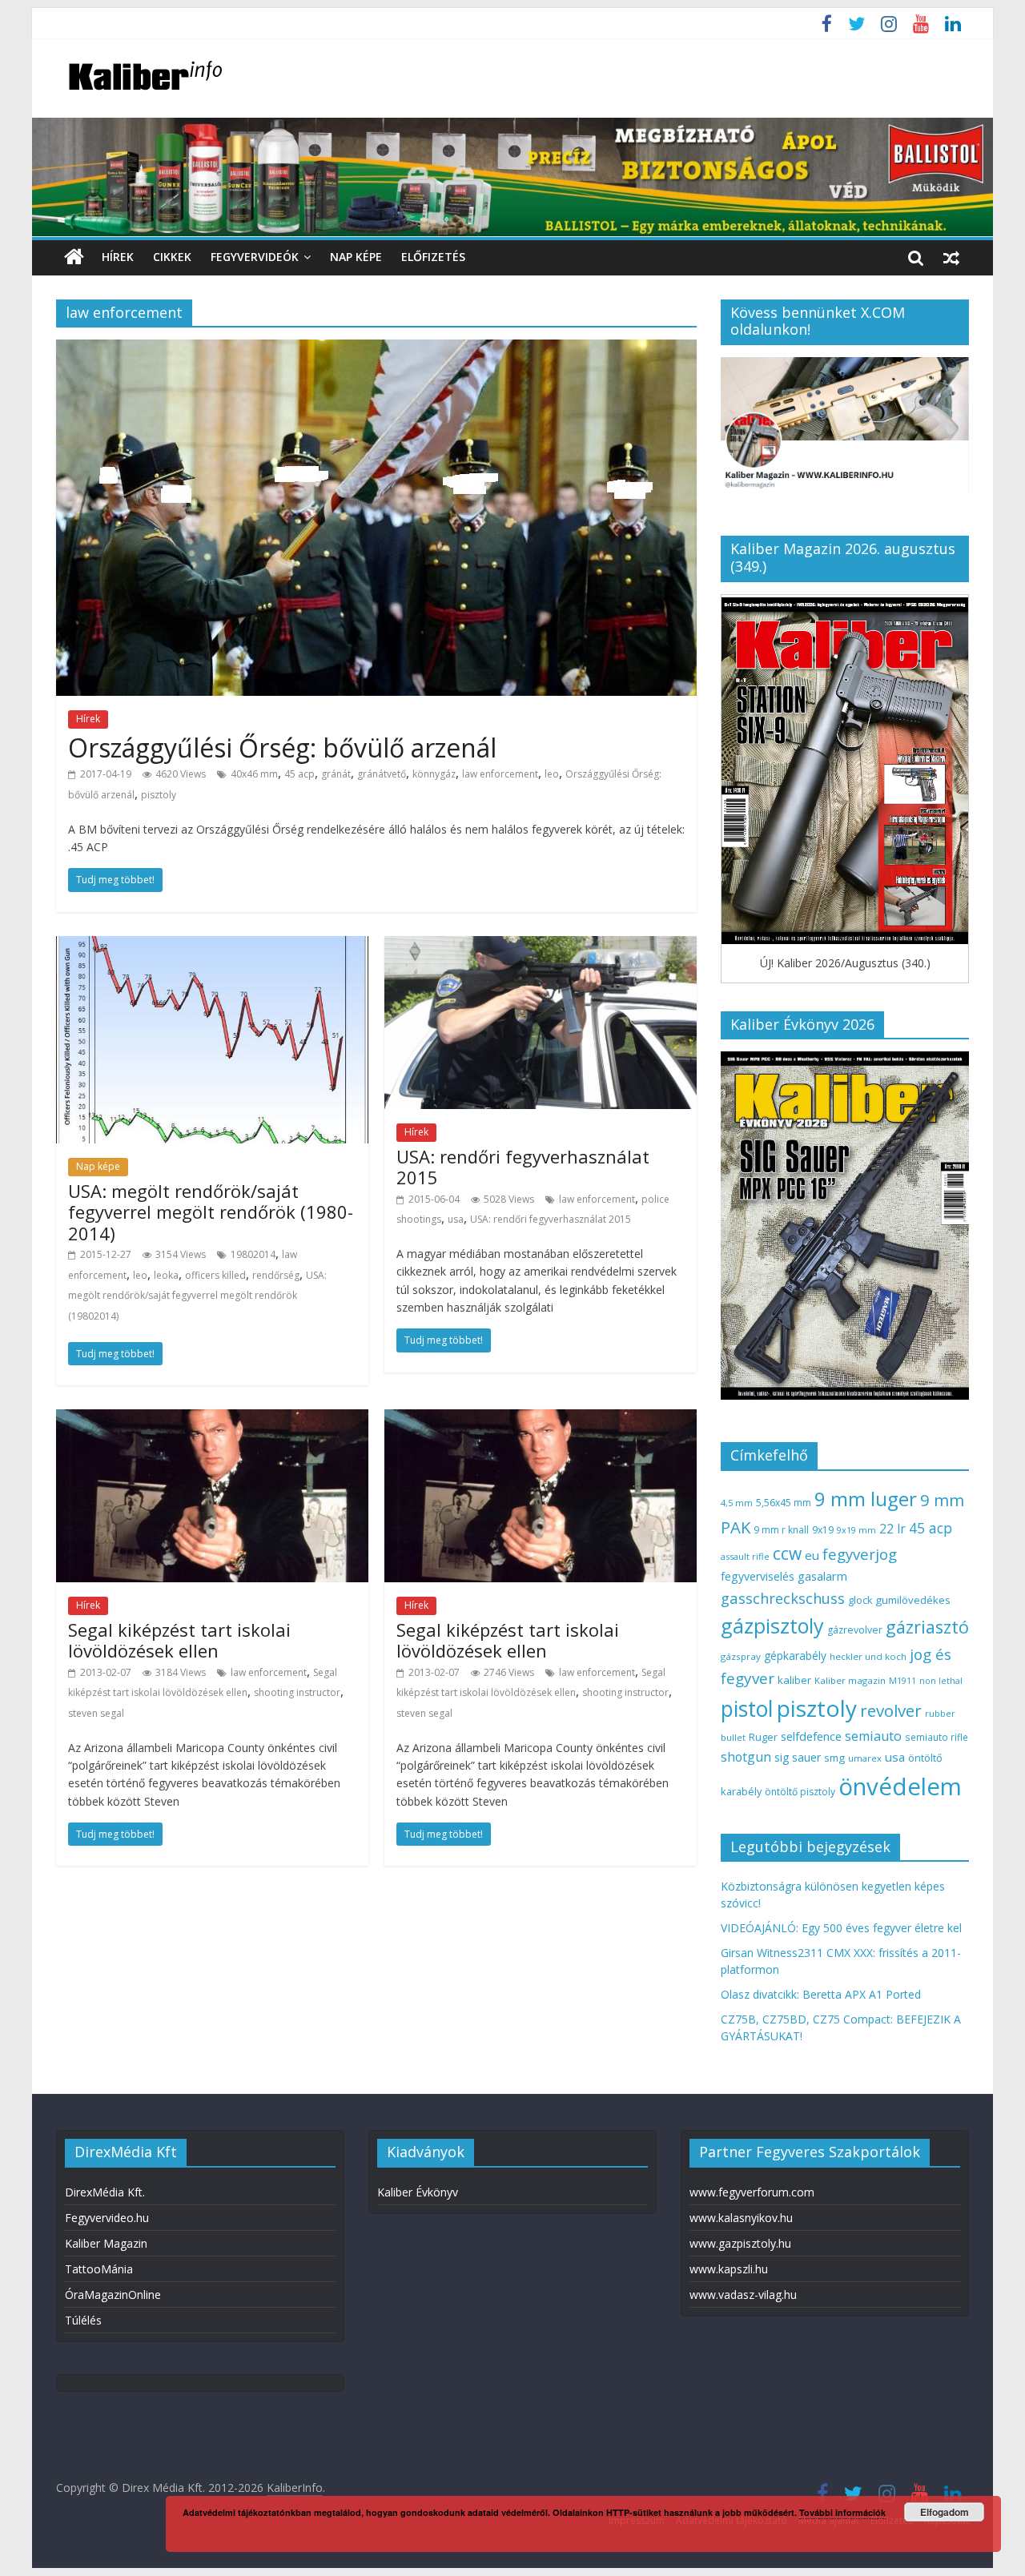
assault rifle (745, 1556)
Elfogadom (945, 2512)
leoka (166, 1275)
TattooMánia (99, 2269)
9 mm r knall (781, 1530)
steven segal (96, 1713)
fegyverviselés (758, 1576)
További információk (842, 2512)
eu (812, 1555)
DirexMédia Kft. (105, 2192)
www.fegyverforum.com (752, 2192)
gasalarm (822, 1576)
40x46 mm (254, 774)
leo (552, 774)
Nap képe (356, 257)
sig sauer (798, 1757)
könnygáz (434, 774)
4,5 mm (737, 1503)
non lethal (941, 1680)
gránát (336, 774)
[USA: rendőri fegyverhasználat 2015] (541, 946)
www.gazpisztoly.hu (740, 2243)
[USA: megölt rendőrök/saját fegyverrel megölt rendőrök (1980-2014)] (212, 946)
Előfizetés (433, 257)
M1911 (902, 1681)
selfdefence (811, 1736)
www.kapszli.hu (729, 2269)
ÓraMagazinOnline (113, 2295)
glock (860, 1600)
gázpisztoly (772, 1626)
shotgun (746, 1757)
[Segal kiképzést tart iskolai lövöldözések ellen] (212, 1419)
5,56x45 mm (784, 1503)
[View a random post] (951, 257)
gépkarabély (795, 1656)
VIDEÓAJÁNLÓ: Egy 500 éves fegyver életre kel (841, 1928)
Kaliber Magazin (106, 2243)
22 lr (892, 1529)
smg (834, 1758)
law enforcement (500, 774)
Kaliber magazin (850, 1680)
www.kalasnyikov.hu (741, 2218)
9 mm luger (866, 1499)
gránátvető (382, 774)
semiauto (873, 1736)
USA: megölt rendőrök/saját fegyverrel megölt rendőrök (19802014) (197, 1296)
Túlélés (83, 2320)
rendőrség (276, 1275)
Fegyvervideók (255, 257)
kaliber (794, 1680)
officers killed (215, 1275)
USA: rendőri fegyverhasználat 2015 (523, 1167)
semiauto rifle (937, 1737)
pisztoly (159, 795)
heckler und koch (868, 1656)
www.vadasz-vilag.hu (743, 2295)
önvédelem (900, 1786)
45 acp (299, 774)
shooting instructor (297, 1692)
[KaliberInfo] (74, 257)
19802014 (253, 1254)
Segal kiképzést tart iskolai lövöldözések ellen (179, 1640)
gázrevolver (855, 1630)
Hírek (118, 257)
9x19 (823, 1530)
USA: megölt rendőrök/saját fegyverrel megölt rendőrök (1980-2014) (211, 1212)
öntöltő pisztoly (800, 1792)
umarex (865, 1758)
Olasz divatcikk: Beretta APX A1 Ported (821, 1994)
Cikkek (172, 257)
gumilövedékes (913, 1600)
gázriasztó (927, 1627)
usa (456, 1219)
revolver (891, 1710)
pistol (747, 1709)
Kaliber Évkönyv (418, 2192)
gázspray (741, 1656)
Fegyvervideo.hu (107, 2218)
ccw (787, 1553)
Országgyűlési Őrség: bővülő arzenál (282, 747)
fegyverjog (860, 1554)
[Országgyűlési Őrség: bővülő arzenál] (376, 349)
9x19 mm (856, 1530)
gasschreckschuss (783, 1598)
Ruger (763, 1737)
